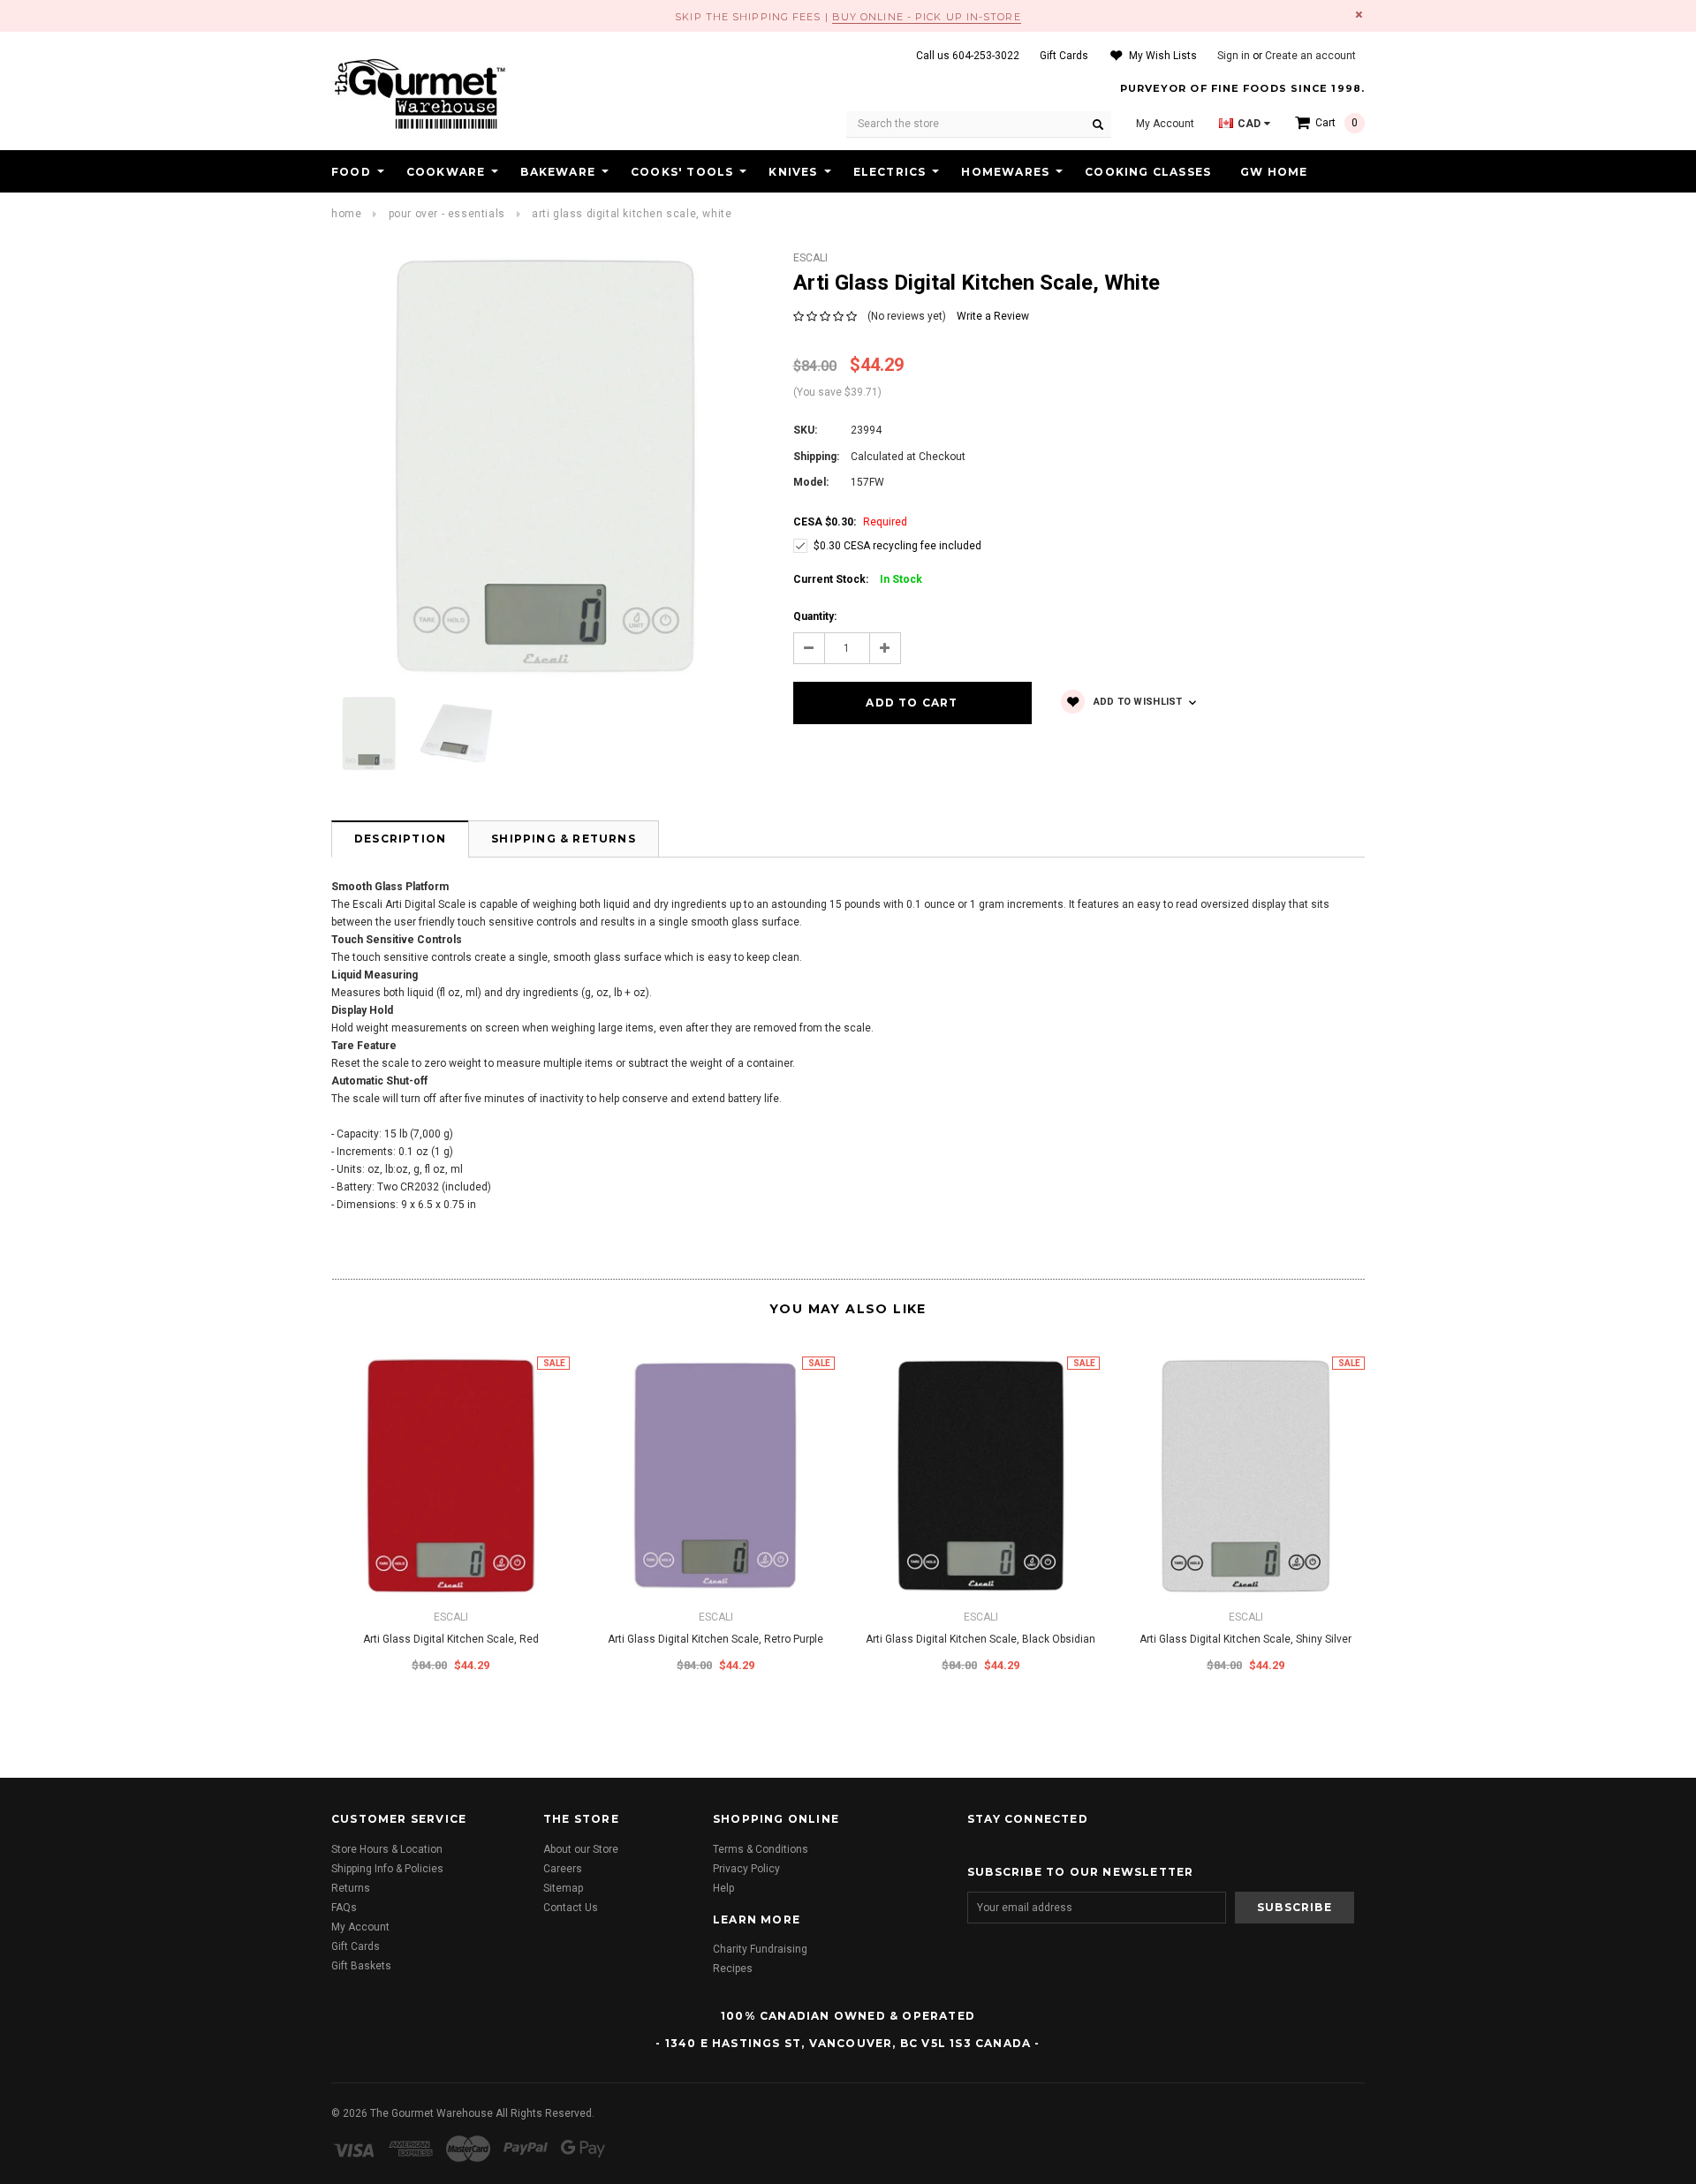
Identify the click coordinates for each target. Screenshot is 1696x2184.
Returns (351, 1888)
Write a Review (993, 316)
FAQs (344, 1908)
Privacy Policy (746, 1869)
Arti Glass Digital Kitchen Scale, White (632, 214)
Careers (563, 1869)
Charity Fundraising (760, 1949)
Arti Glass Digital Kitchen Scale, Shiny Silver (1245, 1639)
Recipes (733, 1969)
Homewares (1005, 172)
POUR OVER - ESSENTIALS (447, 214)
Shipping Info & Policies (387, 1869)
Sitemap (563, 1888)
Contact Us (571, 1908)
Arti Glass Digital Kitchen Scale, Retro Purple (715, 1639)
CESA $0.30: (850, 522)
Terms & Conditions (761, 1849)
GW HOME (1274, 172)
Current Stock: (858, 579)
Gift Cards (356, 1946)
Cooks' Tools (682, 172)
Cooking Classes (1148, 172)
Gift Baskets (361, 1966)
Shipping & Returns (564, 839)
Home (346, 214)
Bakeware (558, 172)
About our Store (581, 1849)
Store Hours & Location (387, 1849)
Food (351, 172)
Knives (793, 172)
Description (400, 839)
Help (723, 1888)
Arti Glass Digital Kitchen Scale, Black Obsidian (980, 1639)
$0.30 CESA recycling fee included (897, 546)
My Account (360, 1927)
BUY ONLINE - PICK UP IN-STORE (927, 17)
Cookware (446, 172)
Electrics (890, 172)
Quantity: (815, 616)
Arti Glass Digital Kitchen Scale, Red (451, 1639)
